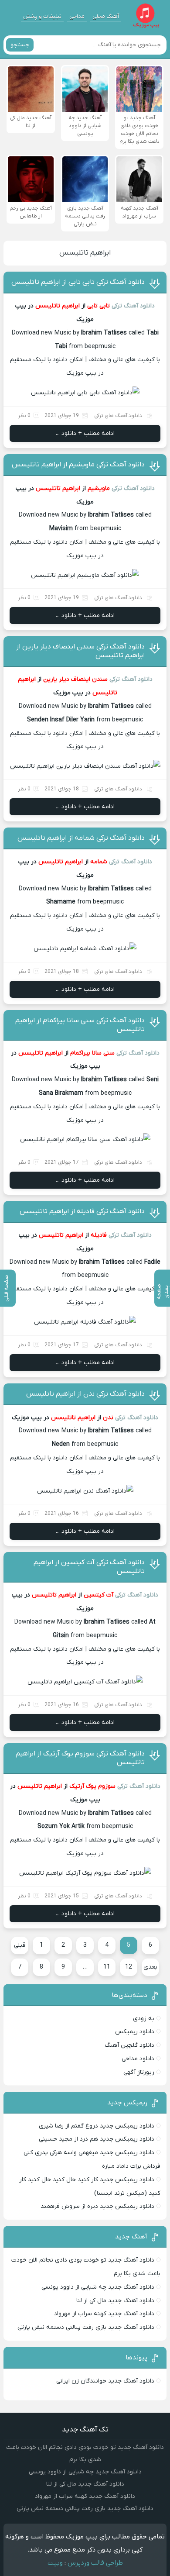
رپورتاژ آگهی (139, 2072)
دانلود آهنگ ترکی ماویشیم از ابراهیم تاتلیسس (78, 465)
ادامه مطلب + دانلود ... (85, 433)
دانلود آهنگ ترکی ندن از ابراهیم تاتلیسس (85, 1394)
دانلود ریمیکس (135, 2032)
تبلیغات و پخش (42, 16)
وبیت (55, 2563)
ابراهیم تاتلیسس (85, 253)
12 (129, 1967)
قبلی (20, 1945)
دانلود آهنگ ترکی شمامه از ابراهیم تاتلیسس (81, 838)
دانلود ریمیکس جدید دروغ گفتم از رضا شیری (97, 2126)
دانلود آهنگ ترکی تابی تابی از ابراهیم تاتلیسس (78, 282)
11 (107, 1967)
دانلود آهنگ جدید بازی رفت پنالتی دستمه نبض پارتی (86, 2327)
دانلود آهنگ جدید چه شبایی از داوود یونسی (98, 2287)
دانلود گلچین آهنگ (129, 2045)
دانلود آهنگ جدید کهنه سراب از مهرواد (104, 2314)
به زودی (144, 2019)
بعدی (150, 1967)
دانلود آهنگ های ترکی (118, 416)
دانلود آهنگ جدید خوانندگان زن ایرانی (105, 2381)
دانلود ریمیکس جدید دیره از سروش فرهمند (97, 2206)
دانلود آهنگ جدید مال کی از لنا (115, 2301)
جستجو (20, 45)
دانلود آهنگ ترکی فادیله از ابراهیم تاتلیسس (82, 1211)
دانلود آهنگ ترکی (133, 306)
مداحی (77, 16)
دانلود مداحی (138, 2059)
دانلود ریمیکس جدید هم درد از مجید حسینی (97, 2139)
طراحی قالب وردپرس (95, 2563)
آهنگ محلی (106, 16)
